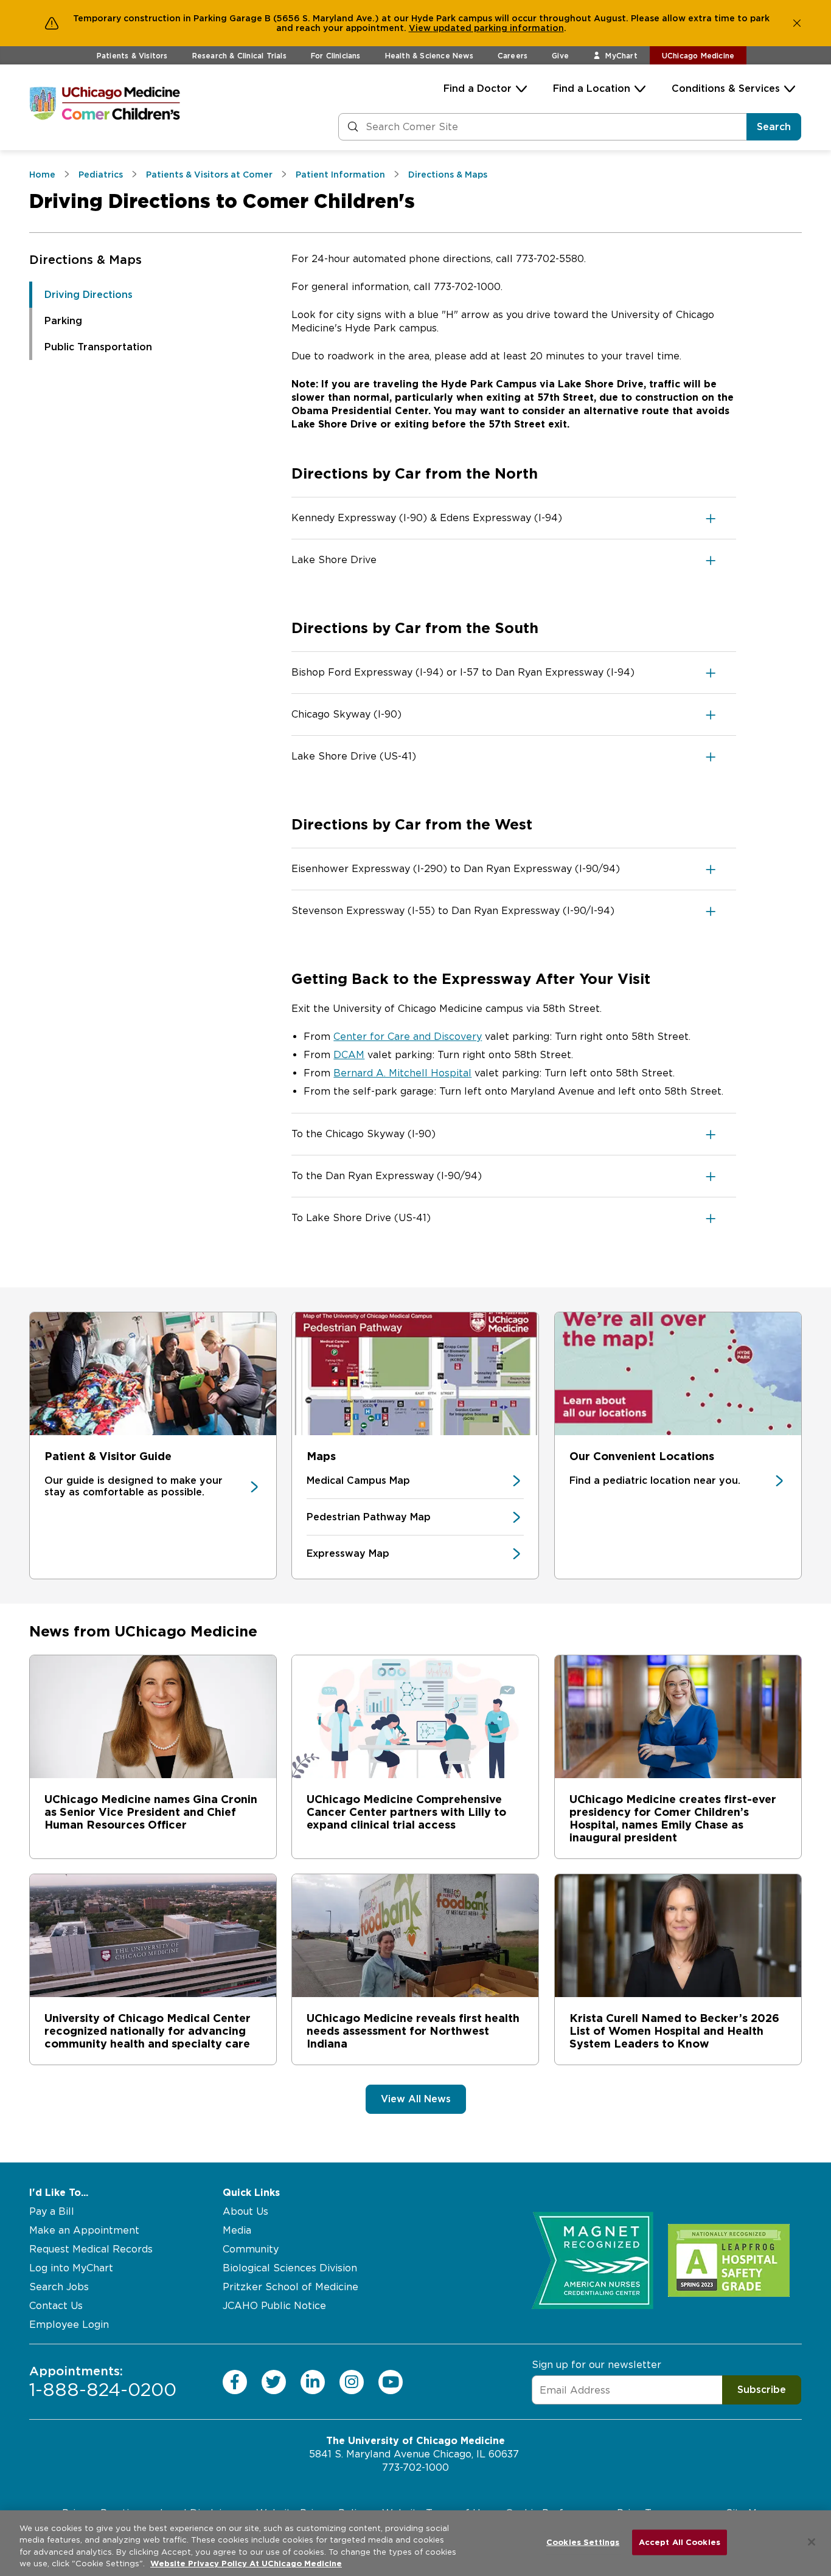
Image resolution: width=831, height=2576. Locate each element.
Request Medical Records (91, 2249)
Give (560, 56)
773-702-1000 (415, 2467)
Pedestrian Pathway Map (369, 1517)
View (421, 28)
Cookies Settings (583, 2542)
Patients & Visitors (132, 56)
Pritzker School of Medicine (290, 2287)
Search (774, 127)
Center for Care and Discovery (408, 1037)
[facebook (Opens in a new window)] (235, 2382)
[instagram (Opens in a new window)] (352, 2382)
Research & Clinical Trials (239, 56)
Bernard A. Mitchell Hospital (402, 1073)
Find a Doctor (478, 88)
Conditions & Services (726, 88)
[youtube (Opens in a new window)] (391, 2382)
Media (237, 2230)
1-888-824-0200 (103, 2382)
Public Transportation (98, 347)
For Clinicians (336, 56)
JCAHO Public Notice (274, 2306)
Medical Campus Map (358, 1480)
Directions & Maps (85, 260)
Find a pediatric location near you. (655, 1480)
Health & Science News (429, 56)
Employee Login (69, 2325)
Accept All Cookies (680, 2542)
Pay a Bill (52, 2211)
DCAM (349, 1055)
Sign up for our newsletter (596, 2365)
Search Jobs (59, 2287)
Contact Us (56, 2306)
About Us (245, 2211)
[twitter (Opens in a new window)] (274, 2382)
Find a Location (592, 88)
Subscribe (762, 2390)
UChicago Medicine (698, 56)
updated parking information (499, 28)
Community (251, 2249)
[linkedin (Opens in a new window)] (313, 2382)
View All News (416, 2099)
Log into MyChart (71, 2268)
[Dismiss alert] (797, 23)
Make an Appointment (84, 2230)
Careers (513, 56)
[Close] (812, 2542)
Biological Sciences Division (290, 2268)
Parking (63, 321)
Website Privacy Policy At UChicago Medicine (246, 2564)
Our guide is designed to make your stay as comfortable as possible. (134, 1486)
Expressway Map (348, 1553)
